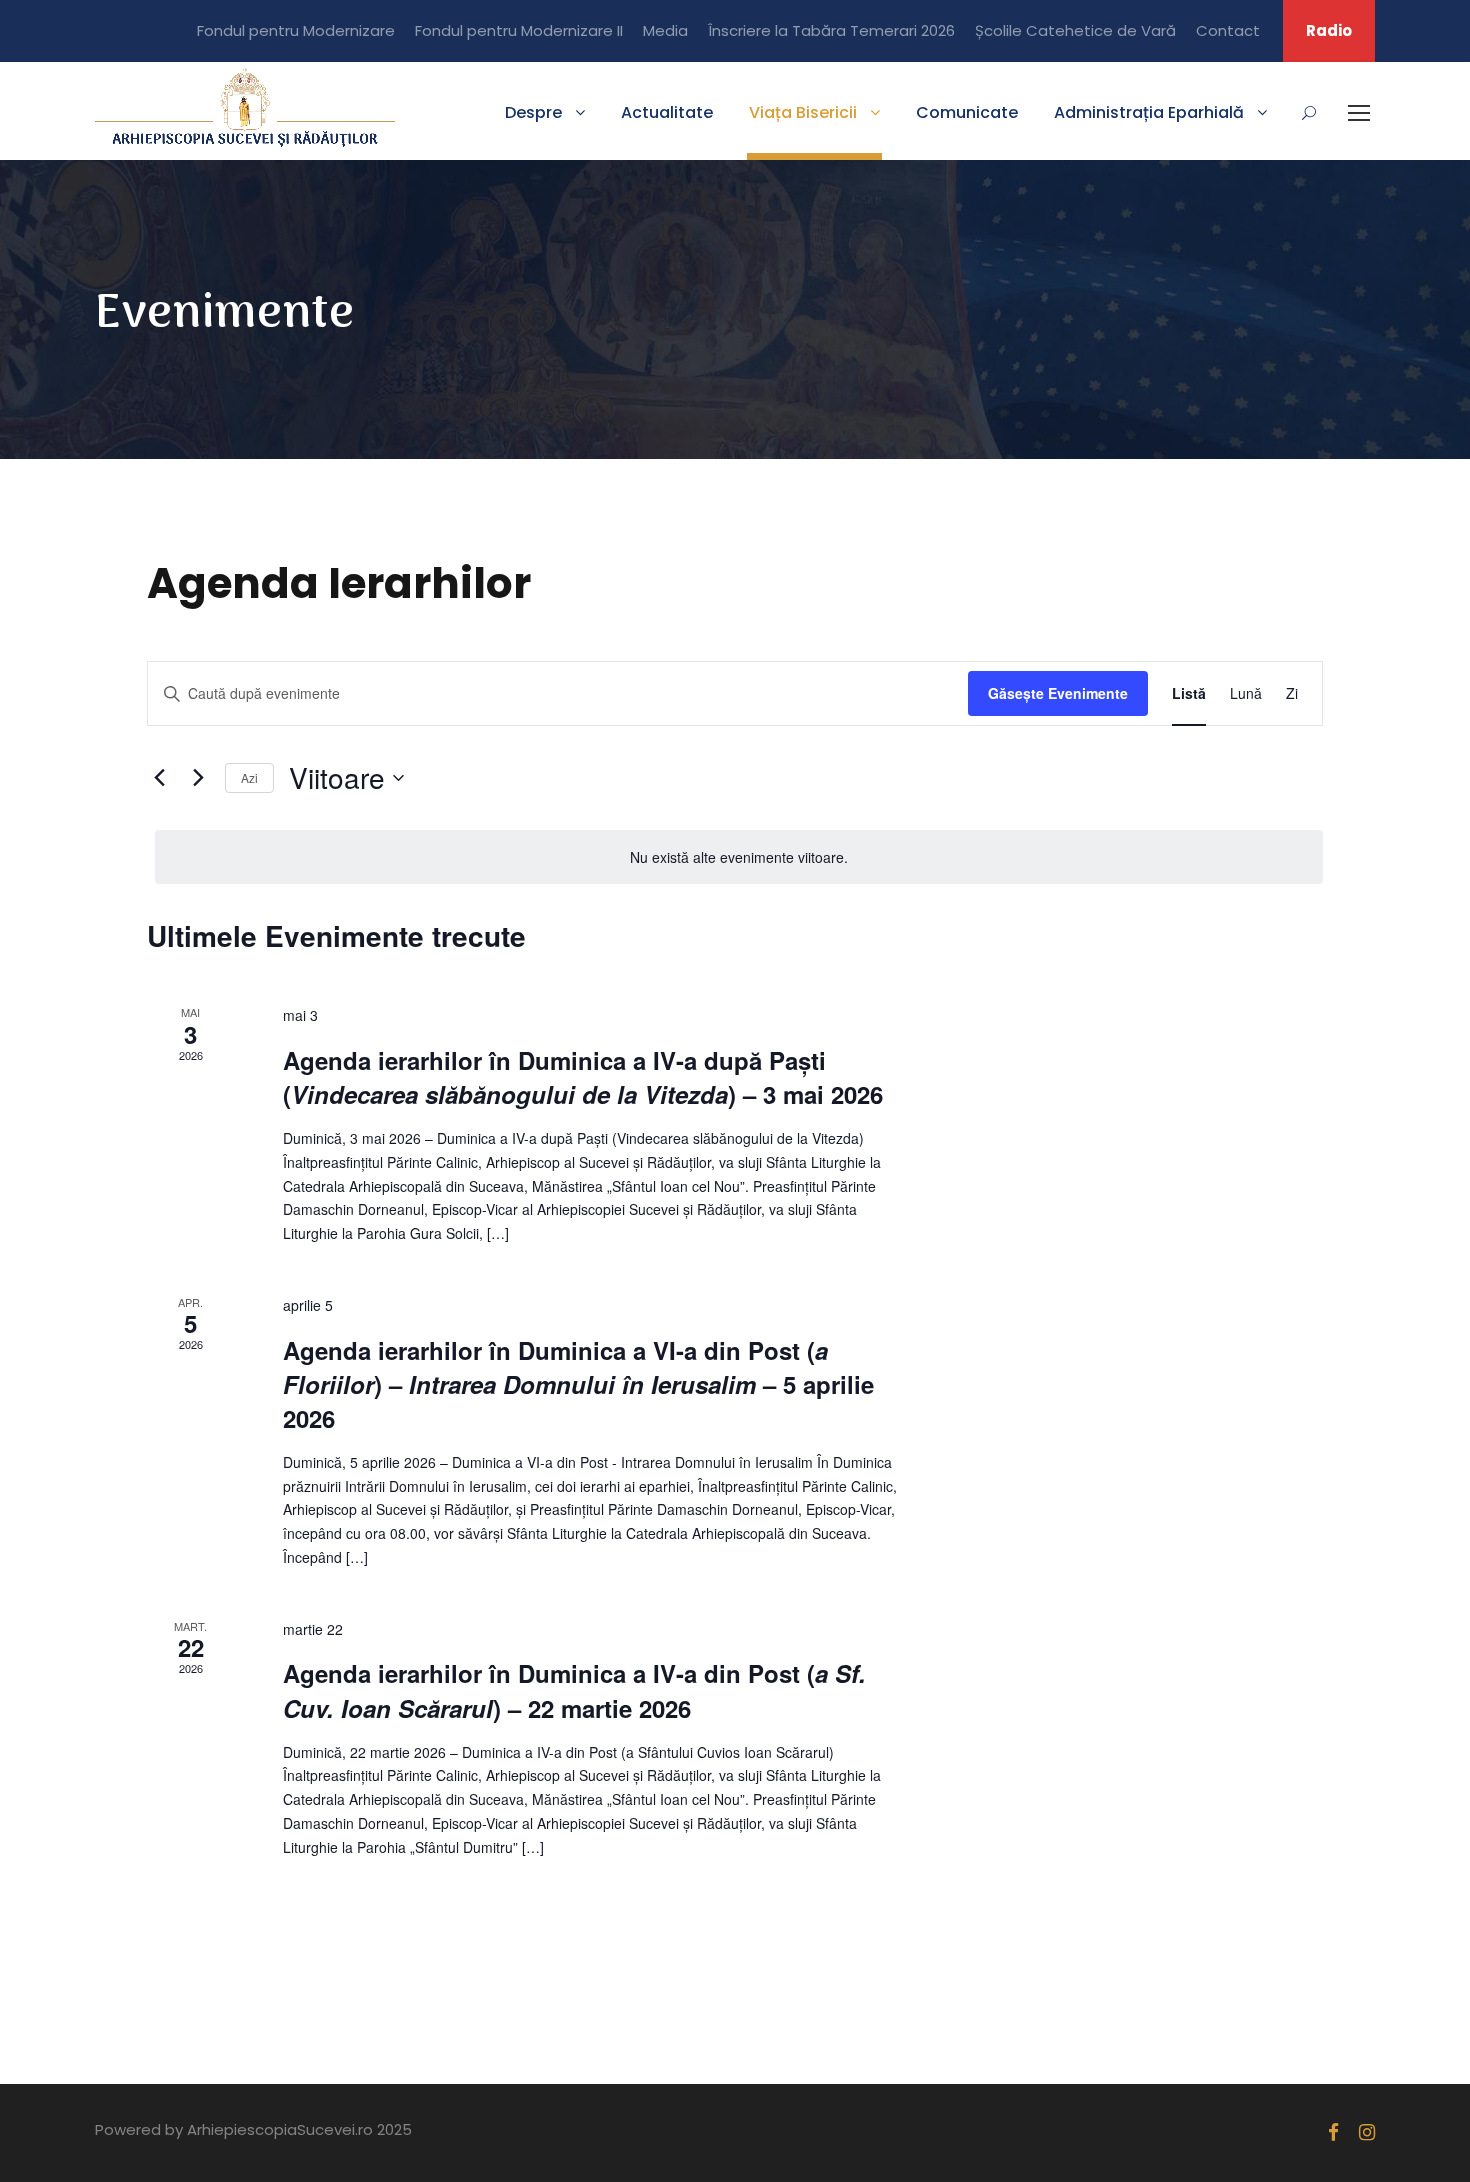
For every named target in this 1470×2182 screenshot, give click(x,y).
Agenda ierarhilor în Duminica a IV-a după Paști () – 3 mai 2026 (583, 1077)
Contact (1228, 30)
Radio (1329, 30)
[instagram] (1367, 2132)
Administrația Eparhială (1149, 112)
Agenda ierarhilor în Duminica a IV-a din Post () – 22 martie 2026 (574, 1690)
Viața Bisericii (803, 112)
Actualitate (667, 112)
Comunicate (967, 112)
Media (665, 30)
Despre (533, 112)
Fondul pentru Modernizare (296, 30)
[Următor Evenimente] (198, 778)
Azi (249, 777)
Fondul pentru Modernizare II (519, 30)
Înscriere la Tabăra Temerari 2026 (831, 30)
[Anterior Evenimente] (159, 778)
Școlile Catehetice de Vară (1075, 30)
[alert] (739, 857)
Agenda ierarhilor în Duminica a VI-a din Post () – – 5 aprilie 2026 (578, 1384)
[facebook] (1333, 2132)
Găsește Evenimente (1058, 693)
